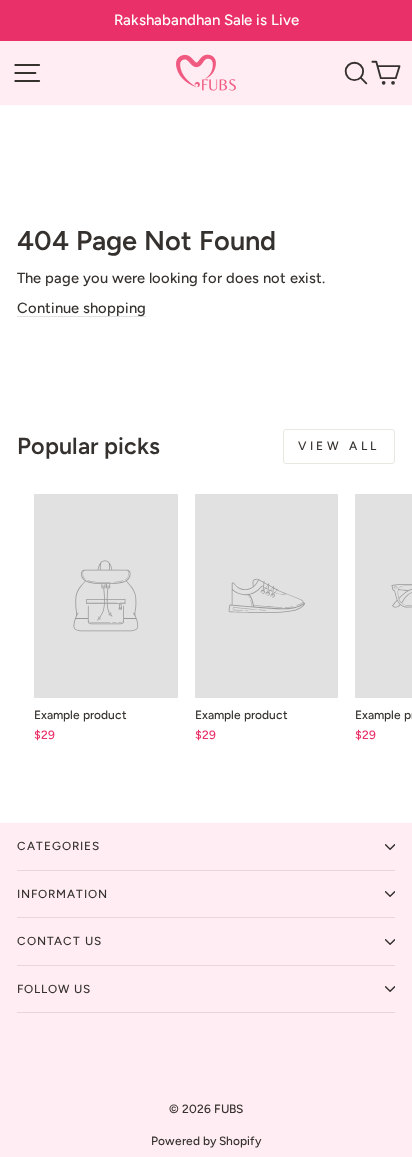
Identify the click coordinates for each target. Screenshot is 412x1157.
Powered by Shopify (206, 1141)
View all (339, 446)
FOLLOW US (54, 989)
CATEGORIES (58, 846)
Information (62, 894)
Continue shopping (81, 308)
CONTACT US (59, 941)
